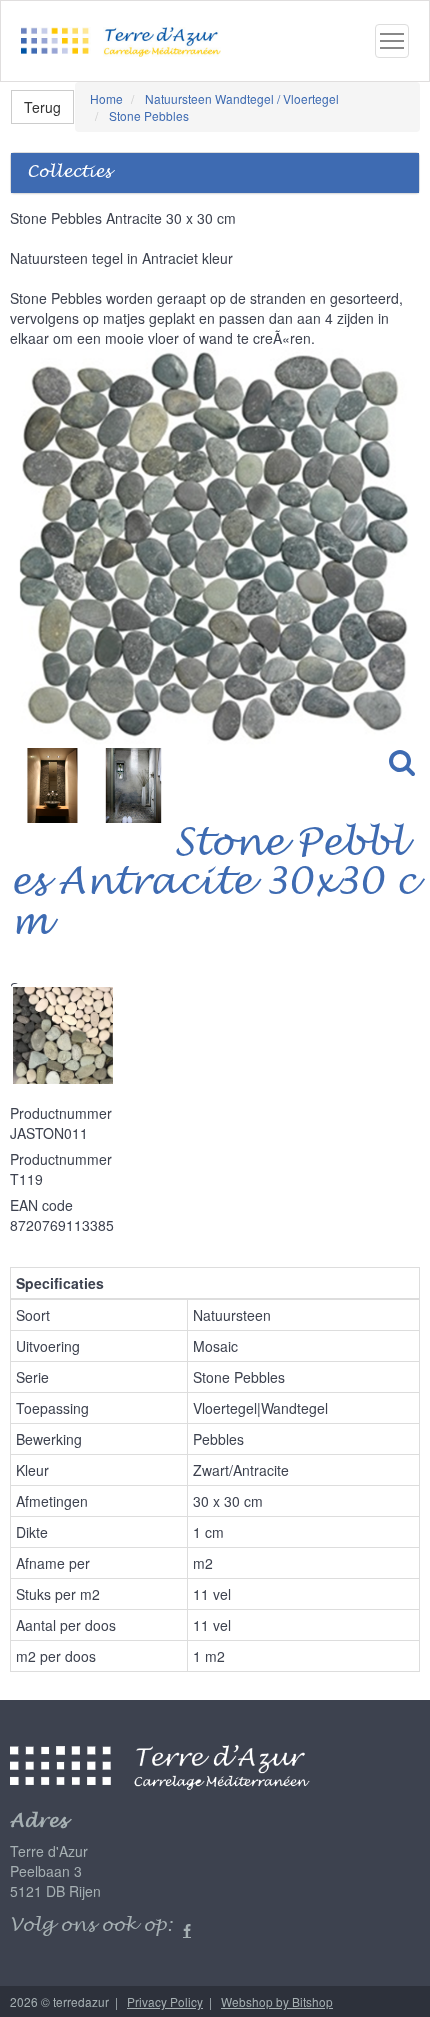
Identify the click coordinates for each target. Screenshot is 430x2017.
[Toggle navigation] (392, 41)
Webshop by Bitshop (277, 2001)
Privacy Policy (165, 2001)
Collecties (69, 172)
